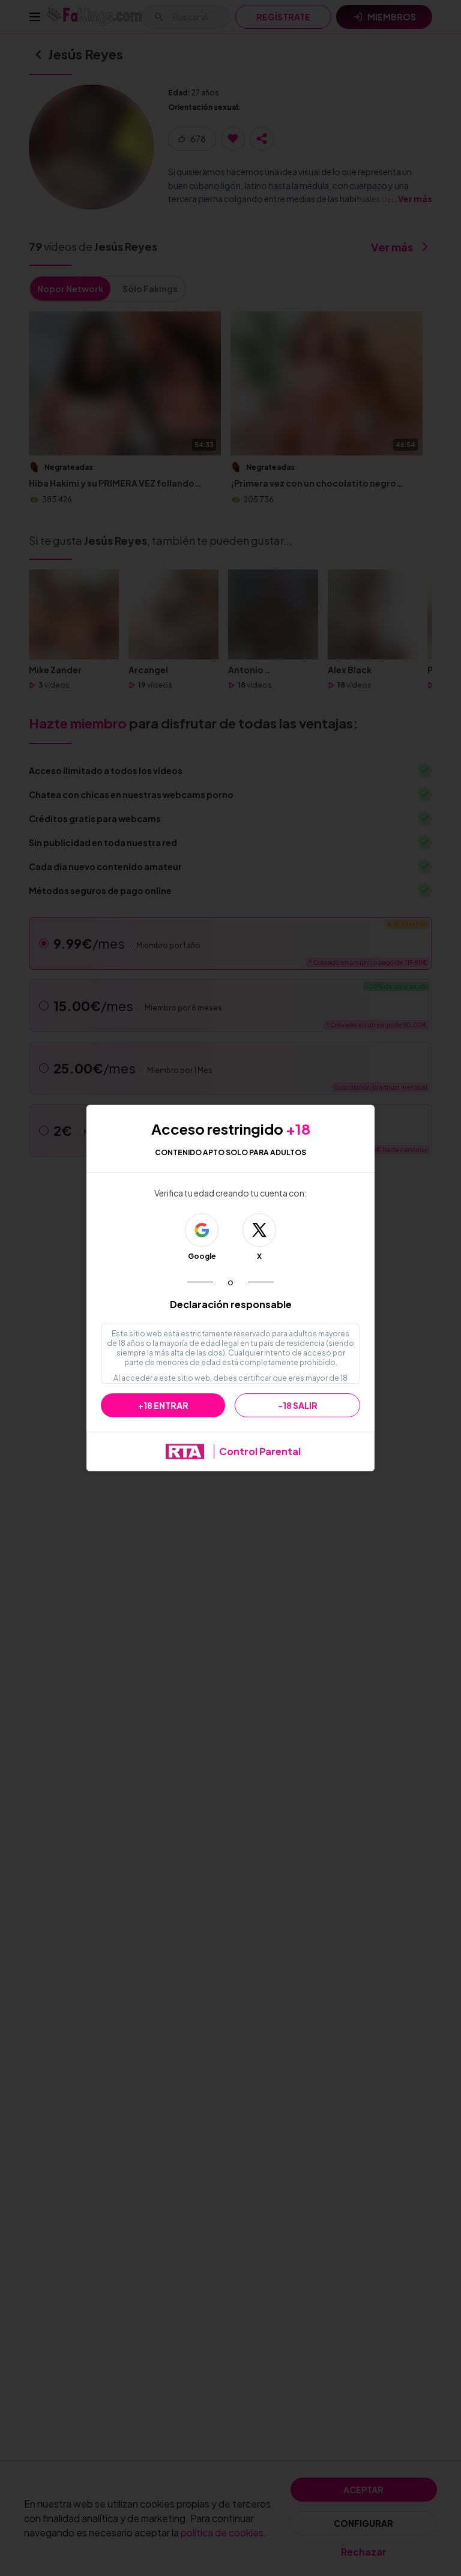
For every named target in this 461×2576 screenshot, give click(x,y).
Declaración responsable (231, 1304)
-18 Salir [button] (298, 1405)
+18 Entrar (163, 1405)
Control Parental (260, 1451)
